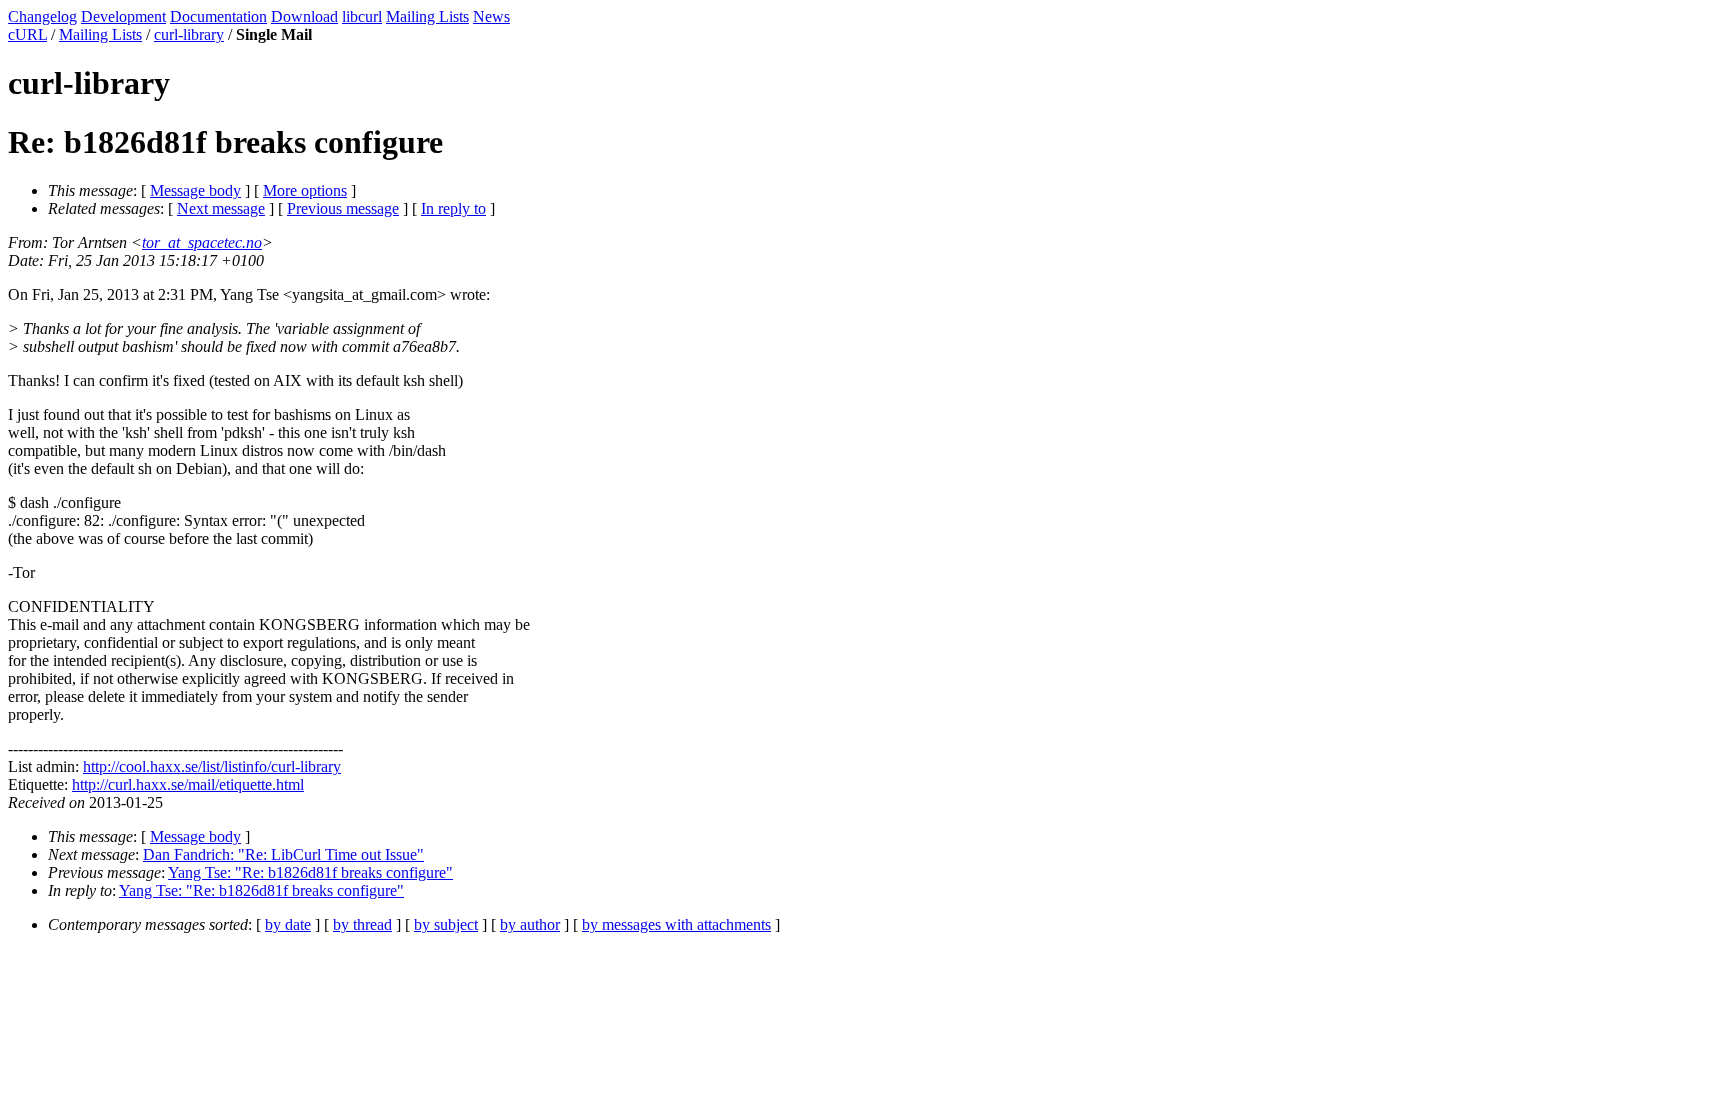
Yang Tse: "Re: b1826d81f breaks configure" (310, 872)
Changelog (42, 16)
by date (288, 924)
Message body (195, 190)
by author (530, 924)
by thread (362, 924)
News (491, 16)
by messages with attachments (676, 924)
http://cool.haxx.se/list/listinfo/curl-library (212, 766)
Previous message (343, 208)
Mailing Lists (427, 16)
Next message (221, 208)
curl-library (189, 34)
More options (305, 190)
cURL (27, 34)
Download (304, 16)
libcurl (362, 16)
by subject (446, 924)
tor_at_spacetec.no (202, 242)
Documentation (218, 16)
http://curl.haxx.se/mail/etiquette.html (188, 784)
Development (123, 16)
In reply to (453, 208)
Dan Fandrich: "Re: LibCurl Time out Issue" (283, 854)
